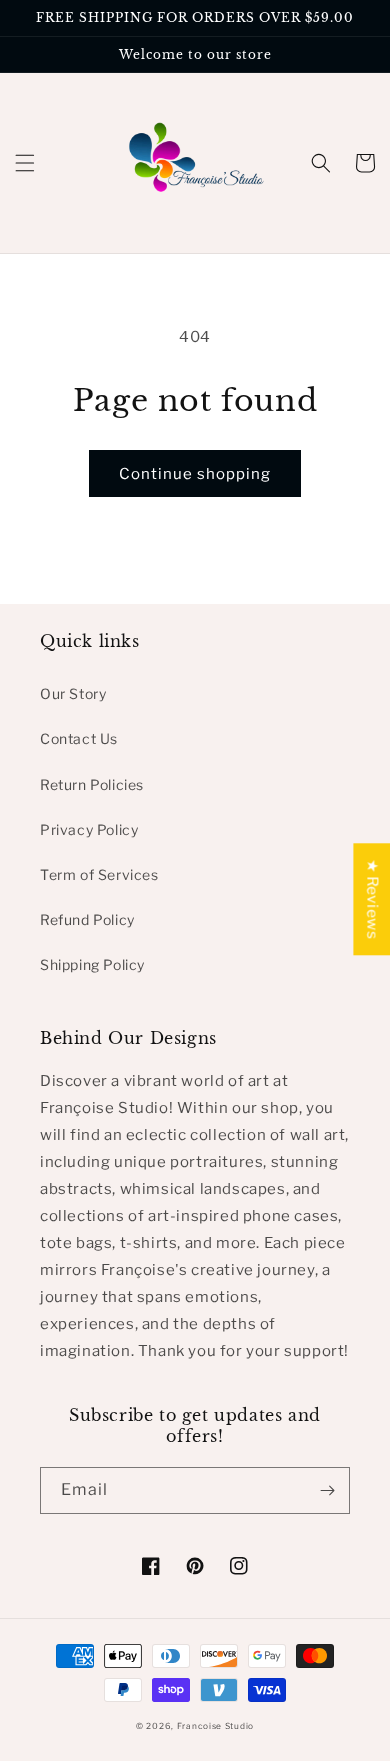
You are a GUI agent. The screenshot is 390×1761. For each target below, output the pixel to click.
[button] (25, 163)
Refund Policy (87, 919)
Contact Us (79, 738)
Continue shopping (195, 474)
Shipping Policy (92, 964)
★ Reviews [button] (372, 899)
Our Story (73, 693)
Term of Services (99, 874)
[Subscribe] (327, 1490)
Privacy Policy (89, 829)
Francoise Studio (215, 1726)
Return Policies (92, 784)
